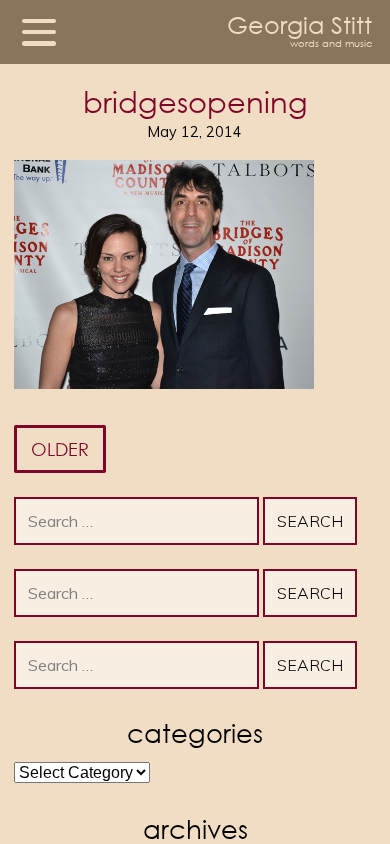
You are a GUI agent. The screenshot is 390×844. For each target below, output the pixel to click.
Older (60, 449)
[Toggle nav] (39, 32)
